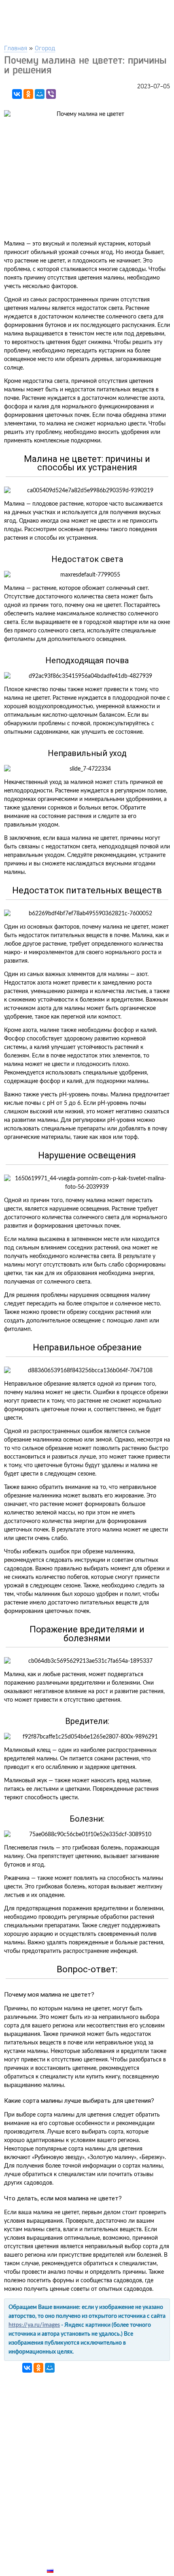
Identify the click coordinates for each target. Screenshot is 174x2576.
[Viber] (51, 94)
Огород (45, 48)
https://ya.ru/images (34, 2325)
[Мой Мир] (40, 94)
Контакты (63, 2542)
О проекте (64, 2552)
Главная (16, 48)
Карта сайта (67, 2561)
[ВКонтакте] (17, 94)
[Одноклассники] (28, 94)
